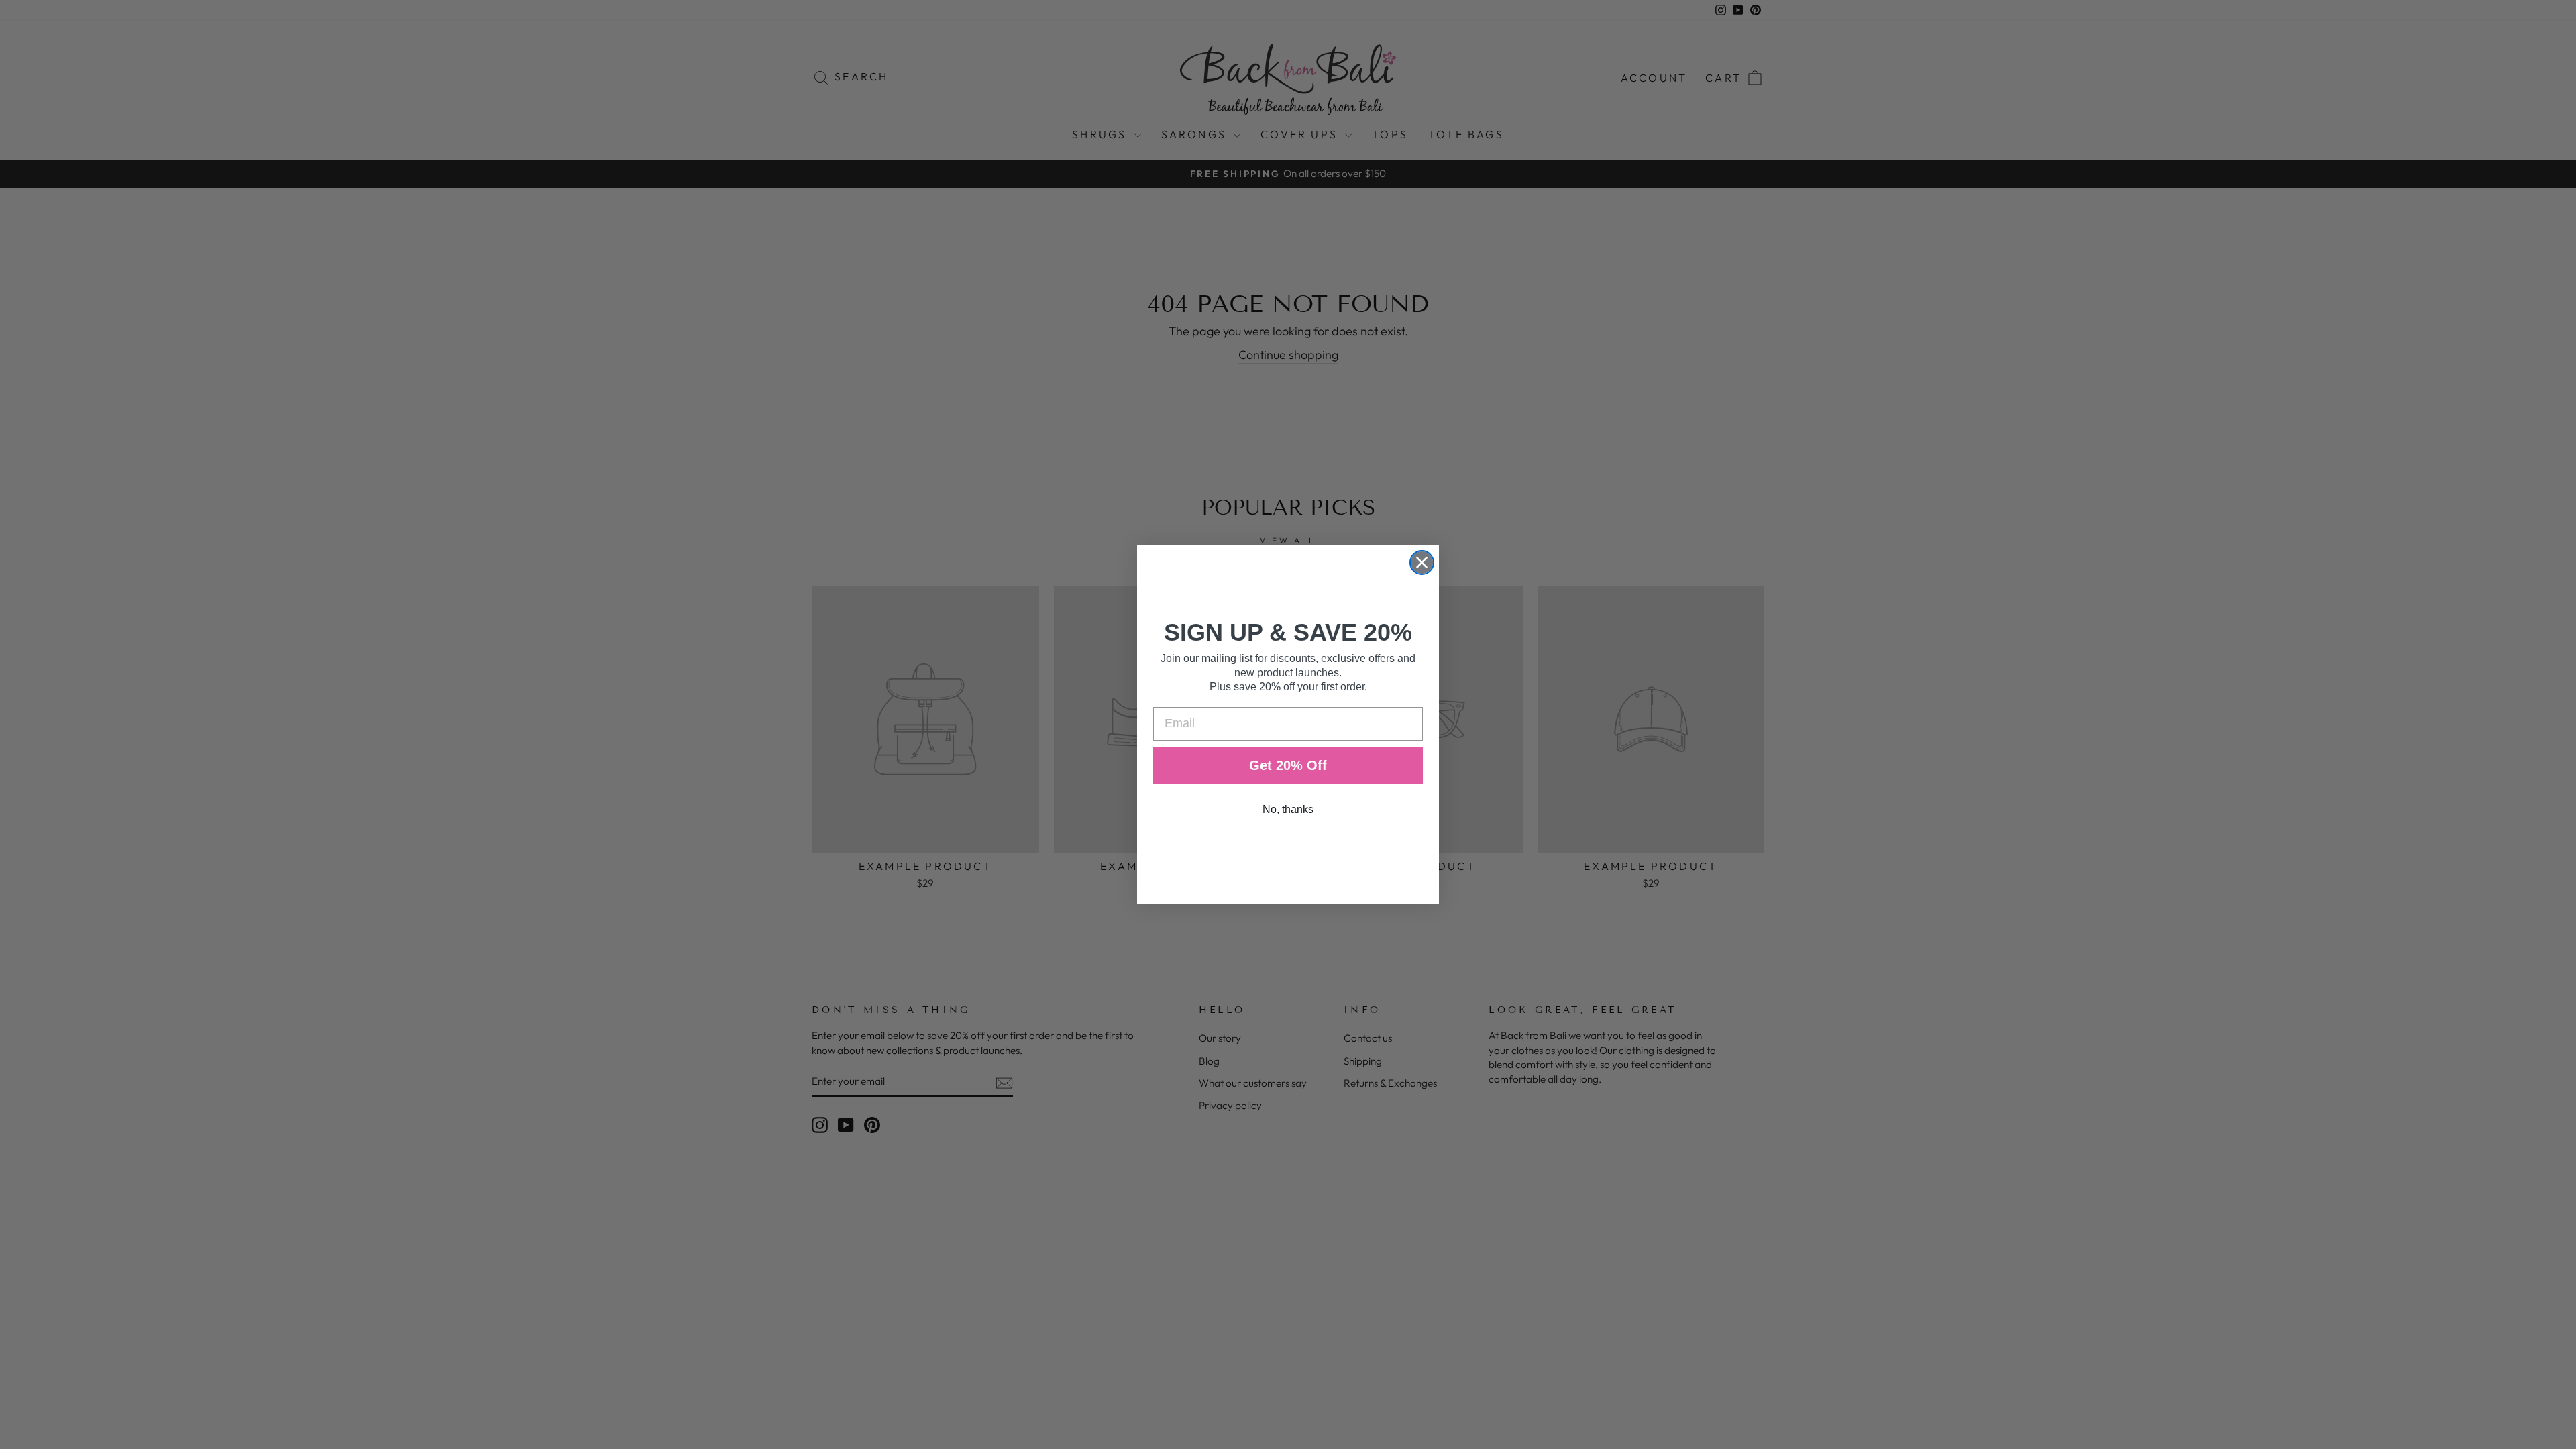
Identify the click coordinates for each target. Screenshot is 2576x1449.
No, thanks (1288, 809)
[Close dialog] (1422, 562)
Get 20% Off (1288, 765)
